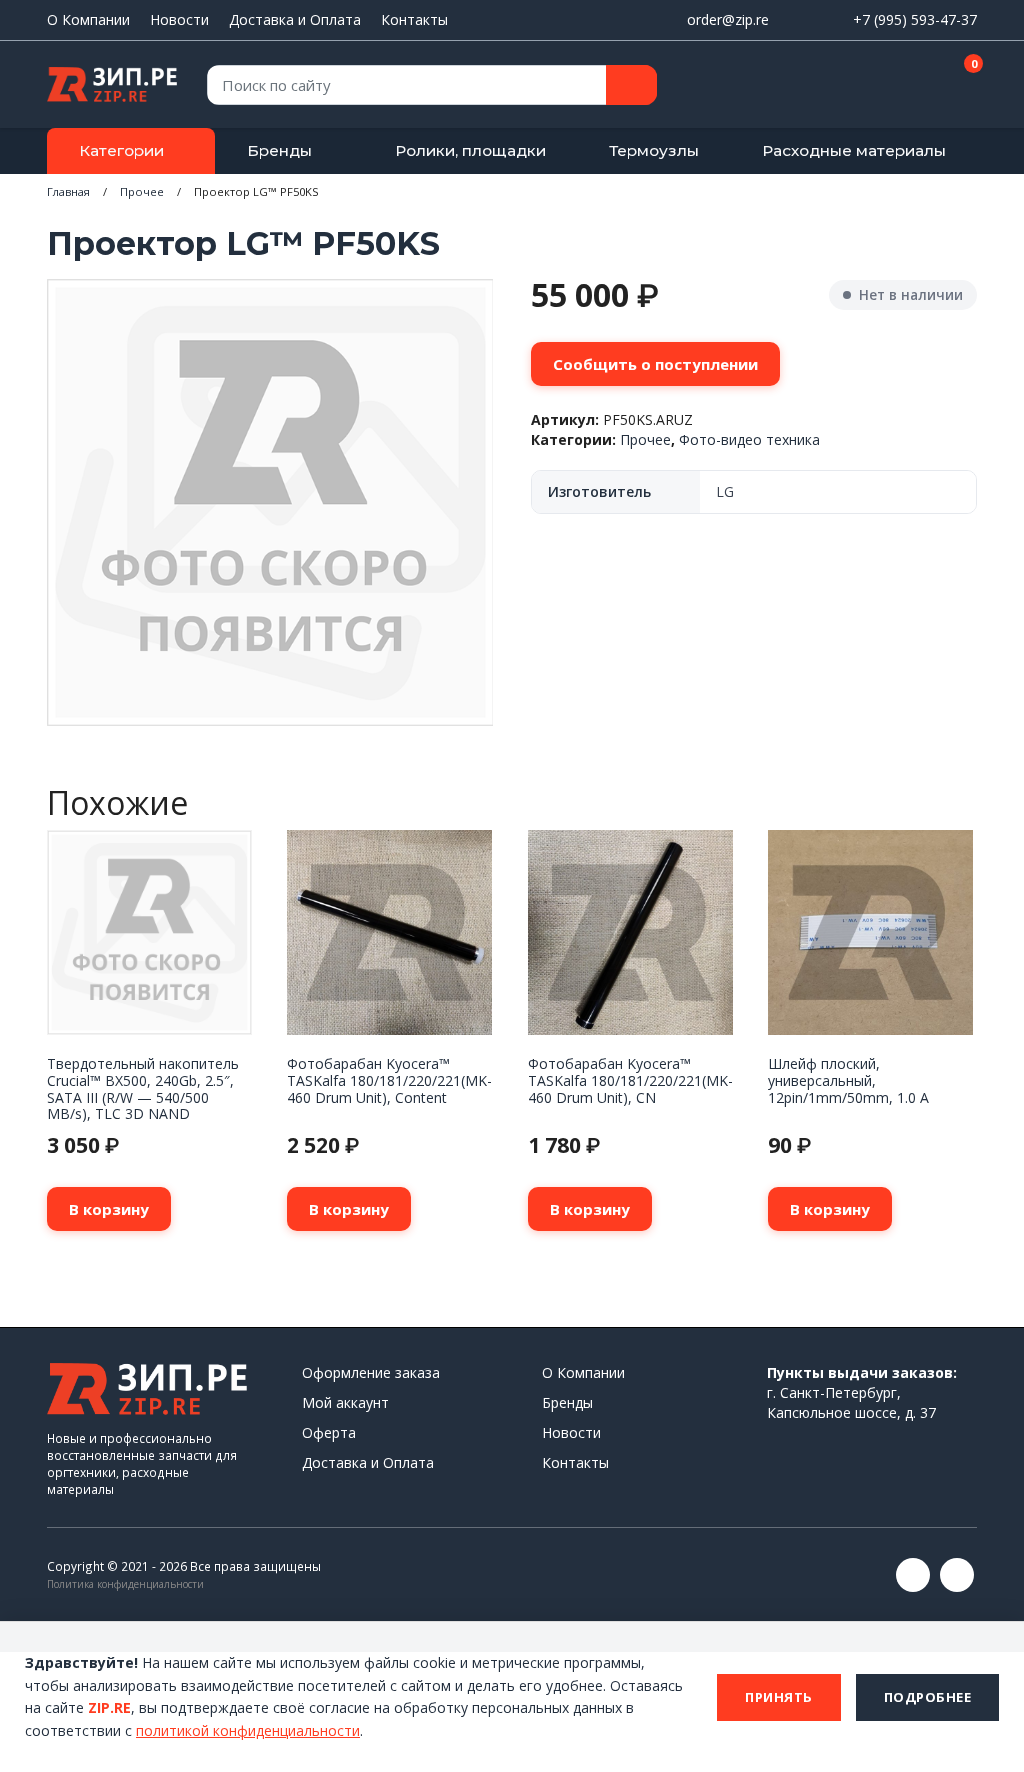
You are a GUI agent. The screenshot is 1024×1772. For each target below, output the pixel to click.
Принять (779, 1697)
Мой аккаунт (345, 1402)
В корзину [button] (109, 1209)
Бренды (279, 150)
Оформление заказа (371, 1372)
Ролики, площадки (470, 150)
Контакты (414, 19)
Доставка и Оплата (295, 19)
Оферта (329, 1432)
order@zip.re (728, 19)
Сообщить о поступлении (655, 364)
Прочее (142, 191)
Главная (68, 191)
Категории (121, 150)
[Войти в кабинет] (891, 86)
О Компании (88, 19)
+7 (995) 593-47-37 (915, 19)
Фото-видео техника (749, 439)
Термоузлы (654, 150)
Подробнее (928, 1697)
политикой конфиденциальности (248, 1730)
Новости (179, 19)
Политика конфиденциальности (125, 1584)
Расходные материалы (854, 150)
